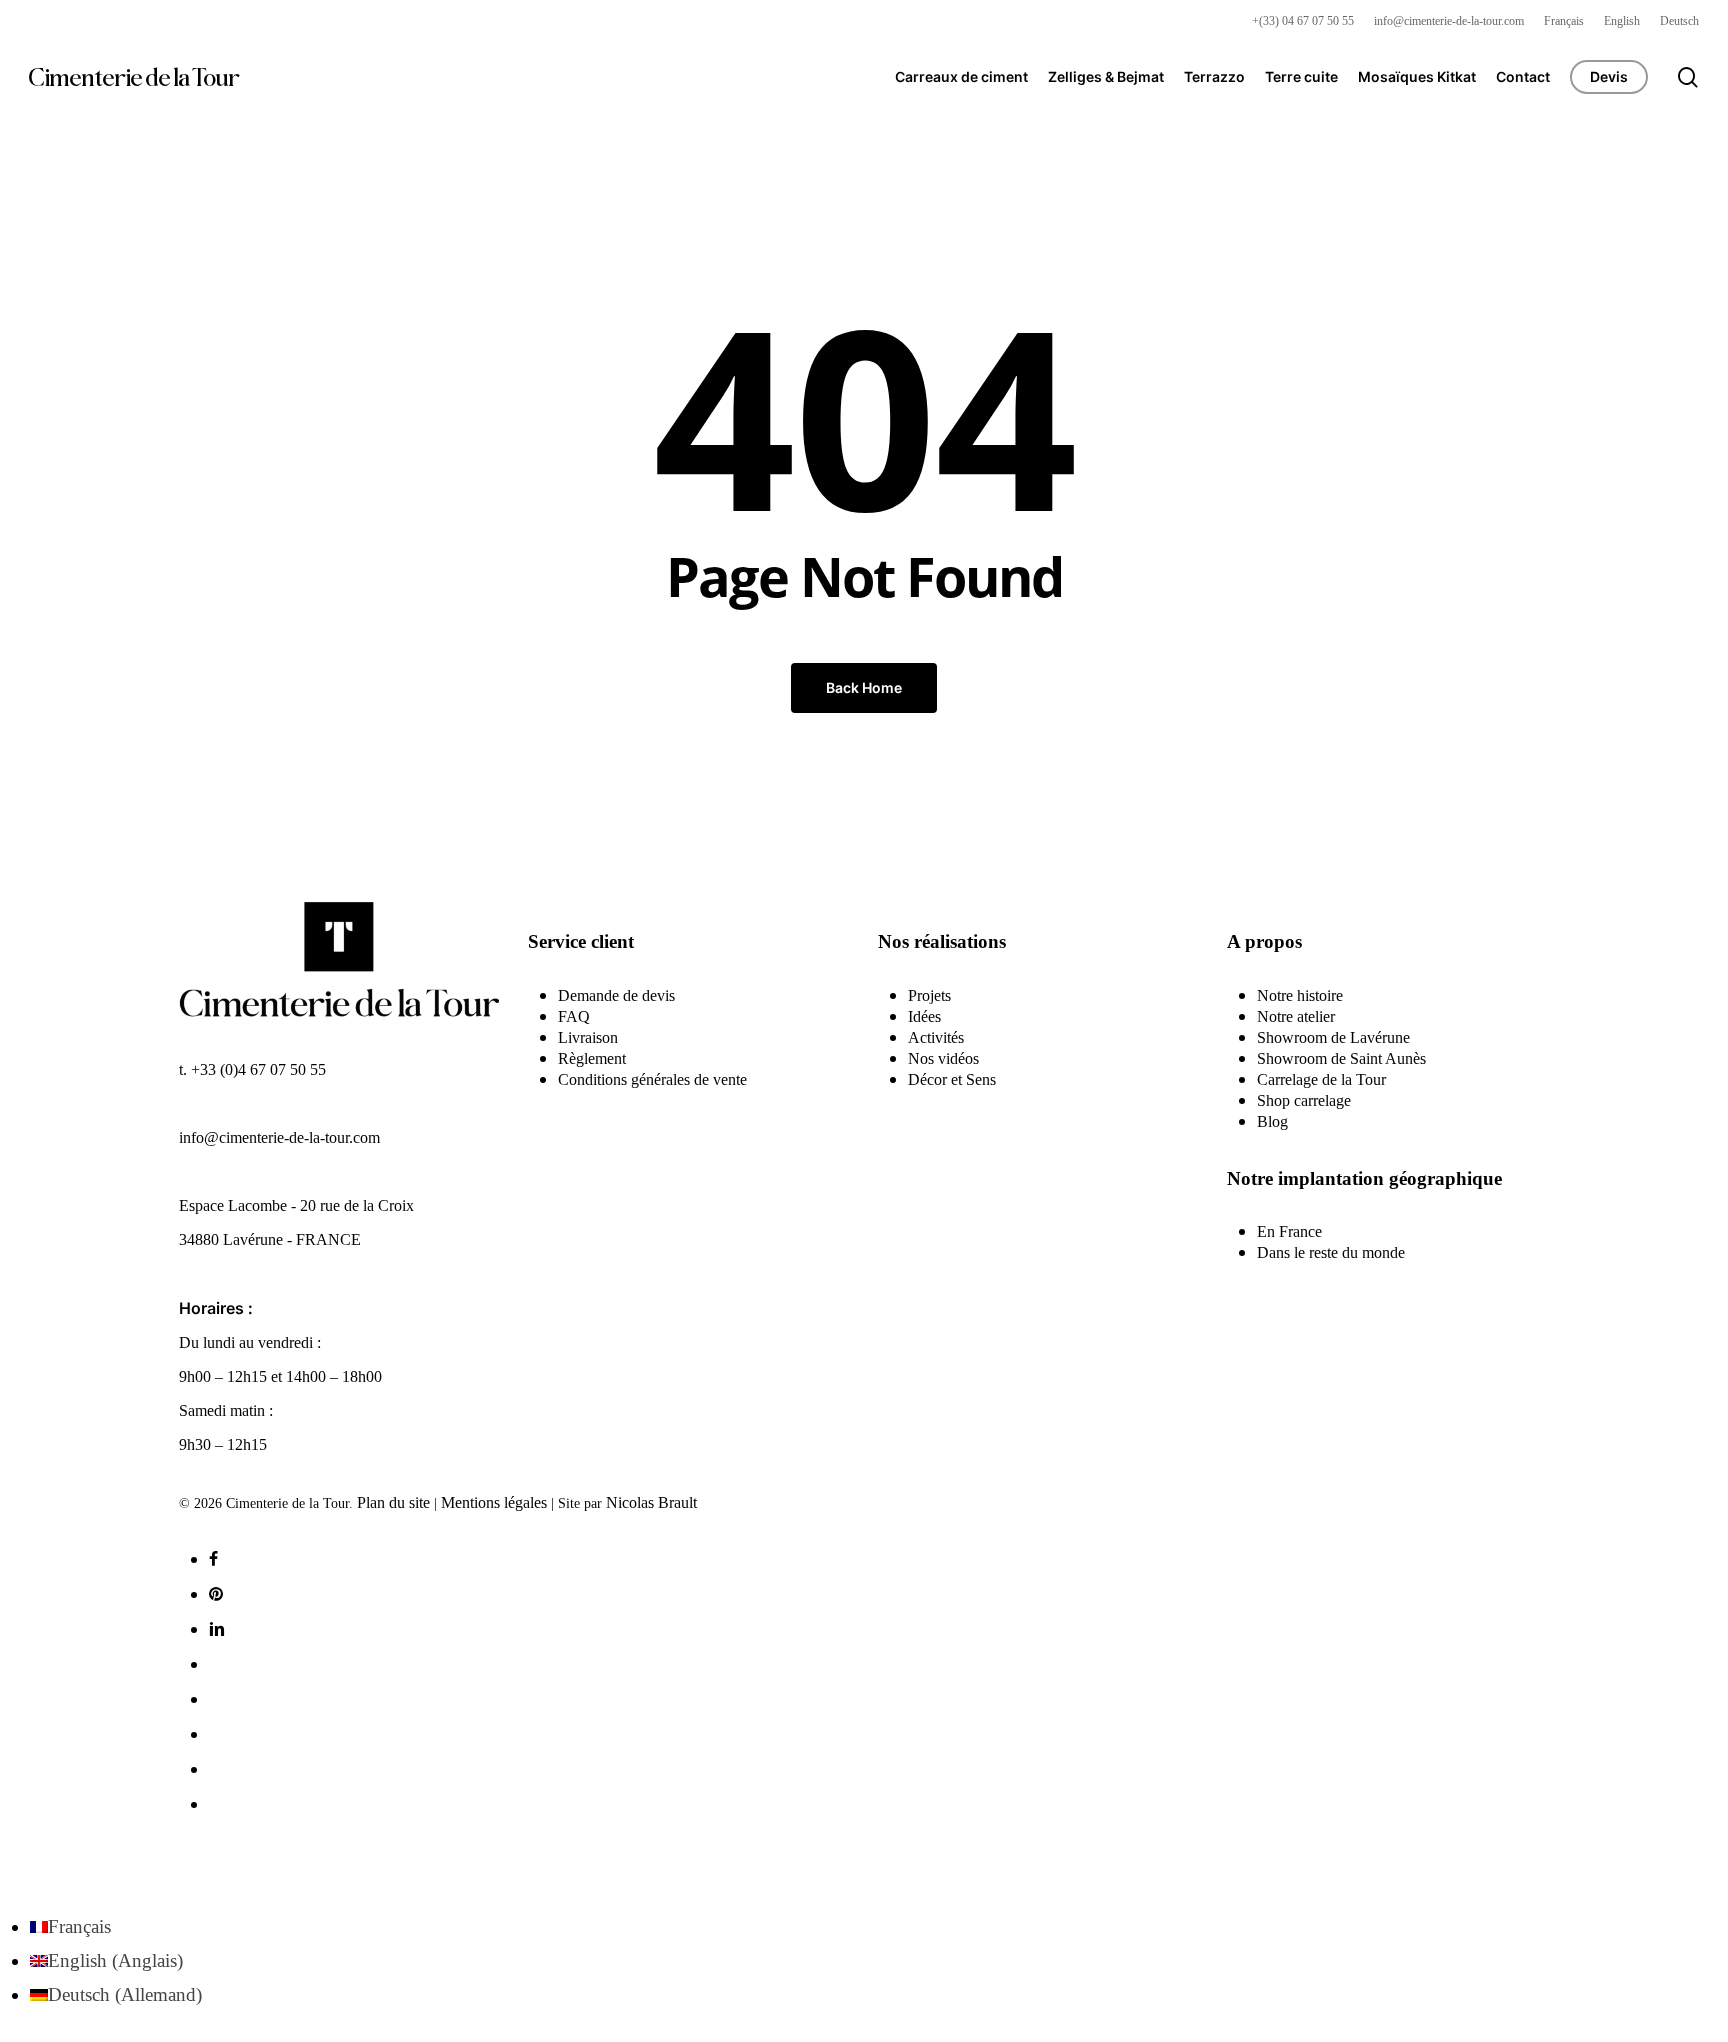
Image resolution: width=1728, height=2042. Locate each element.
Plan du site (393, 1502)
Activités (936, 1037)
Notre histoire (1300, 995)
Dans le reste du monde (1331, 1252)
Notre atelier (1296, 1016)
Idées (924, 1016)
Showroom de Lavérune (1333, 1037)
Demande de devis (616, 995)
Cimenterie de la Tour (133, 77)
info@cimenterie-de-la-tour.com (279, 1137)
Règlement (592, 1058)
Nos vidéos (943, 1058)
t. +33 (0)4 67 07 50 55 (252, 1069)
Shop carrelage (1304, 1100)
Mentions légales (494, 1502)
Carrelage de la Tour (1321, 1079)
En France (1289, 1231)
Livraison (588, 1037)
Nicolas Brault (651, 1502)
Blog (1272, 1121)
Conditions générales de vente (652, 1079)
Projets (929, 995)
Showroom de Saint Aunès (1341, 1058)
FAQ (574, 1016)
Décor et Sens (952, 1079)
